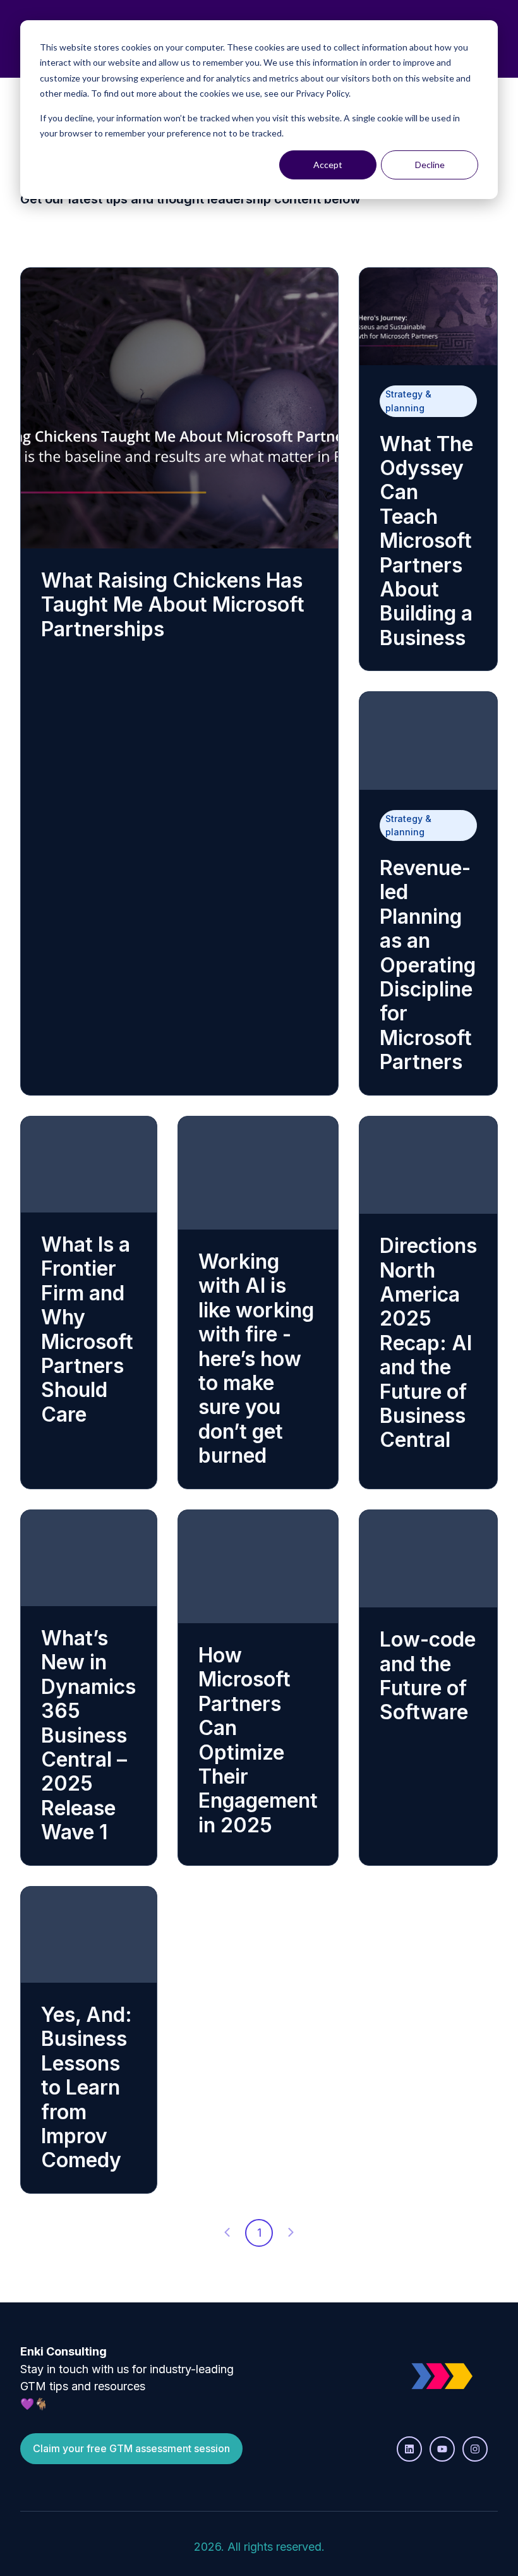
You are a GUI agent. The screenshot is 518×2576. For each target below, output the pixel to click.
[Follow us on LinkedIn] (409, 2449)
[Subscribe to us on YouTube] (442, 2449)
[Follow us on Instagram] (475, 2449)
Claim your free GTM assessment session (131, 2448)
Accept (328, 165)
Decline (430, 165)
